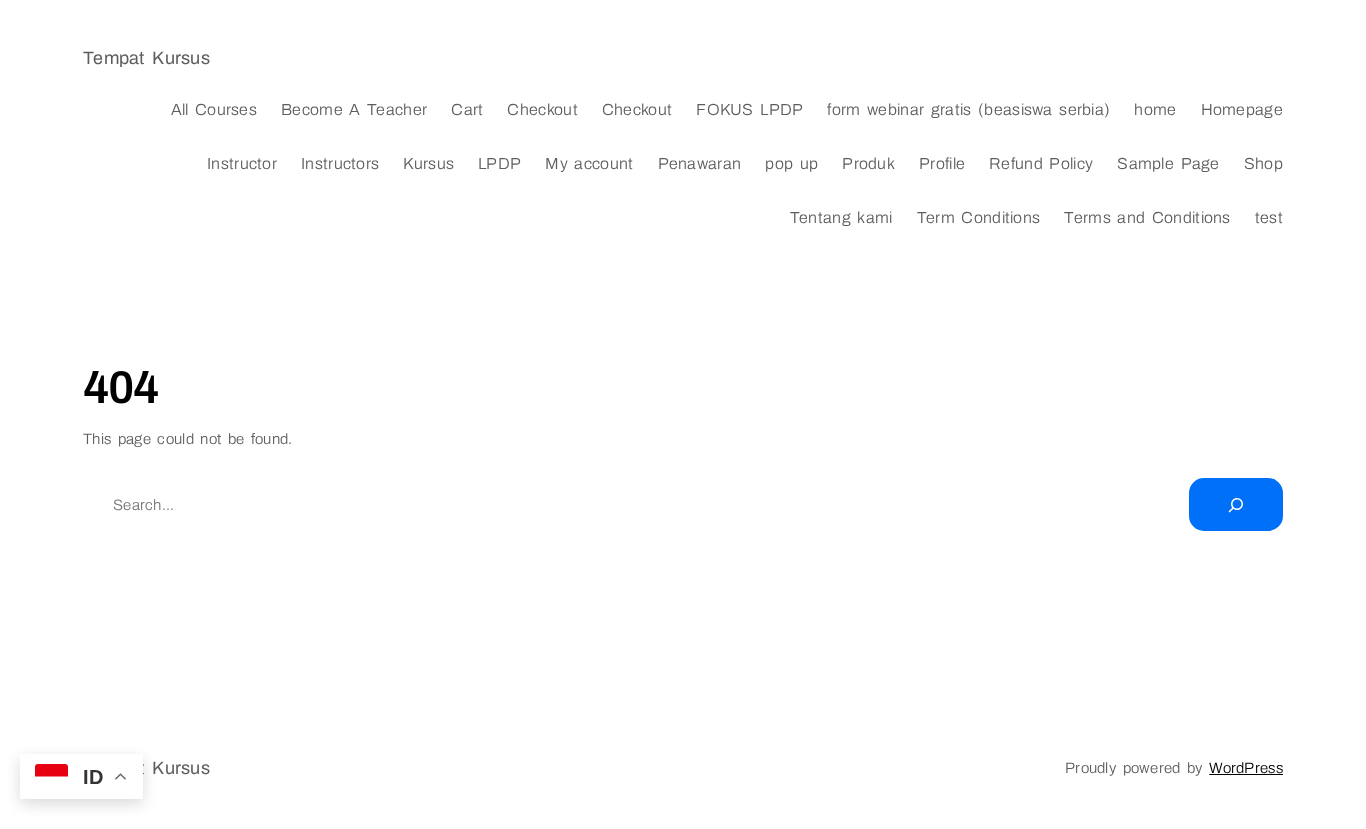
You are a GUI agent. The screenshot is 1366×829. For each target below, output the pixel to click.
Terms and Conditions (1147, 217)
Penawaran (700, 163)
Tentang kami (841, 217)
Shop (1263, 163)
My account (589, 163)
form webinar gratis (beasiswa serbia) (968, 109)
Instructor (242, 163)
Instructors (340, 163)
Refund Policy (1041, 163)
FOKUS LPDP (749, 109)
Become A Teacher (354, 109)
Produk (868, 163)
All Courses (214, 109)
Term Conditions (979, 217)
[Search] (1236, 504)
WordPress (1246, 768)
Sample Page (1168, 163)
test (1269, 217)
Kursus (428, 163)
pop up (791, 163)
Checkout (542, 109)
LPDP (499, 163)
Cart (467, 109)
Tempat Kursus (146, 58)
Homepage (1242, 109)
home (1155, 109)
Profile (942, 163)
